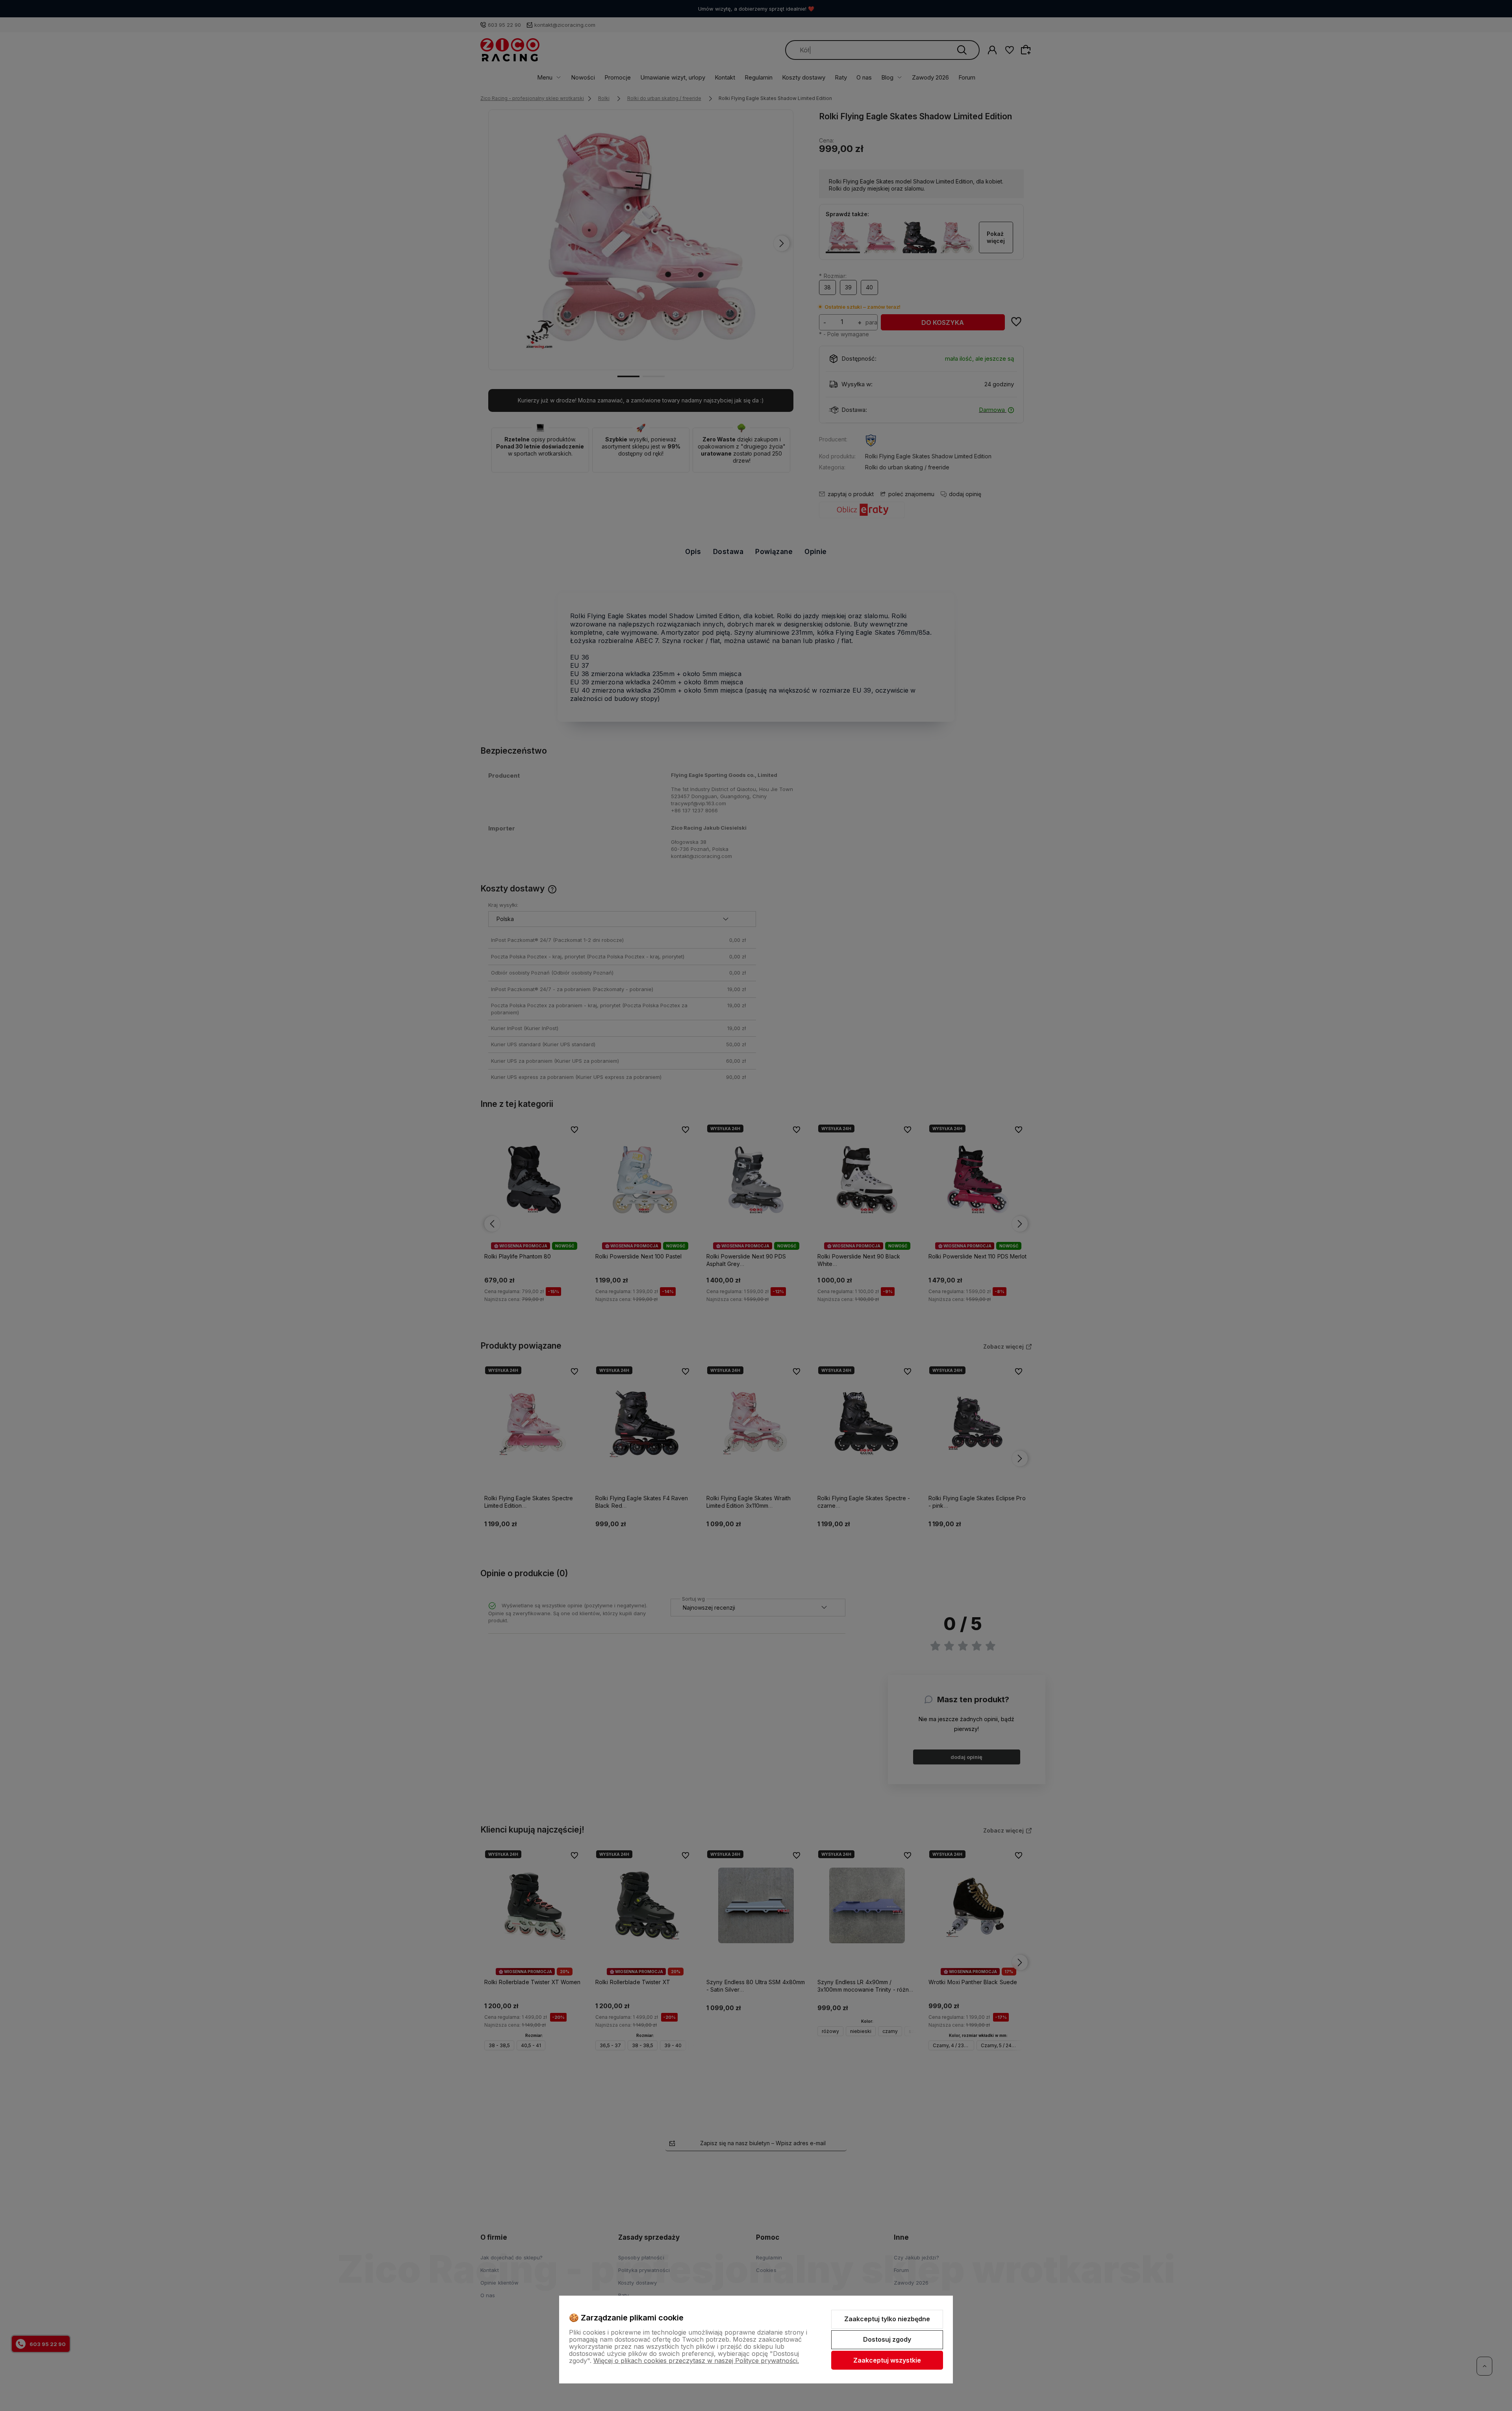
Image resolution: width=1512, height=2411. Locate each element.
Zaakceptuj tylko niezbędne (887, 2319)
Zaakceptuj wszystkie (887, 2360)
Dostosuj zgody (887, 2339)
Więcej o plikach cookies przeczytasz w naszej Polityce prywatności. (696, 2361)
